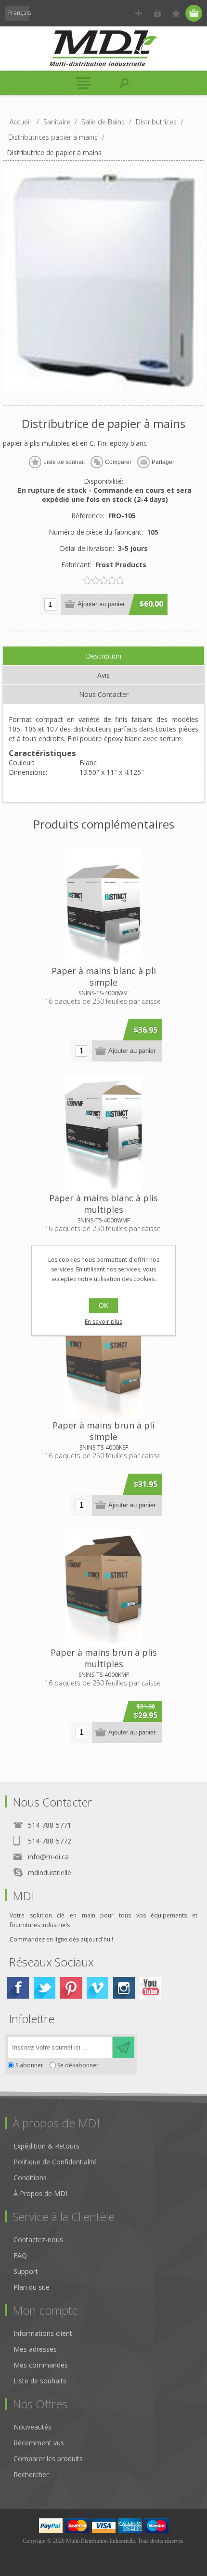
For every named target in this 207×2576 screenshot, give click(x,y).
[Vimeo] (97, 1988)
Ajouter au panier (101, 604)
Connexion (157, 13)
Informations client (43, 2333)
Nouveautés (32, 2427)
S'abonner (29, 2065)
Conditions (30, 2178)
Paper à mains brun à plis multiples (104, 1658)
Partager (163, 462)
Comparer (118, 462)
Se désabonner (78, 2065)
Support (26, 2271)
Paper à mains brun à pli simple (103, 1431)
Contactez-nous (38, 2240)
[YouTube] (150, 1988)
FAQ (20, 2255)
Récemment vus (39, 2443)
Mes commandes (41, 2365)
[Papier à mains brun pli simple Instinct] (103, 1361)
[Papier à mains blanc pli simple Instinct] (103, 906)
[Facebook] (18, 1988)
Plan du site (32, 2287)
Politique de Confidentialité (55, 2162)
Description (103, 656)
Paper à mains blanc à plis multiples (103, 1204)
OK (103, 1306)
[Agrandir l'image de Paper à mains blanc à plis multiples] (103, 1134)
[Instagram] (124, 1988)
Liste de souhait (64, 462)
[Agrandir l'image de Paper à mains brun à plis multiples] (103, 1588)
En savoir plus (103, 1322)
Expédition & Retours (46, 2146)
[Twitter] (45, 1988)
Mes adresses (35, 2349)
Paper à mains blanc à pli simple (104, 977)
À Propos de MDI (40, 2193)
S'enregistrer (138, 13)
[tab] (103, 656)
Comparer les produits (48, 2459)
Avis (103, 675)
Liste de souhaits (40, 2381)
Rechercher (31, 2474)
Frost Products (121, 565)
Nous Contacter (104, 694)
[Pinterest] (71, 1988)
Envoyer (123, 2047)
